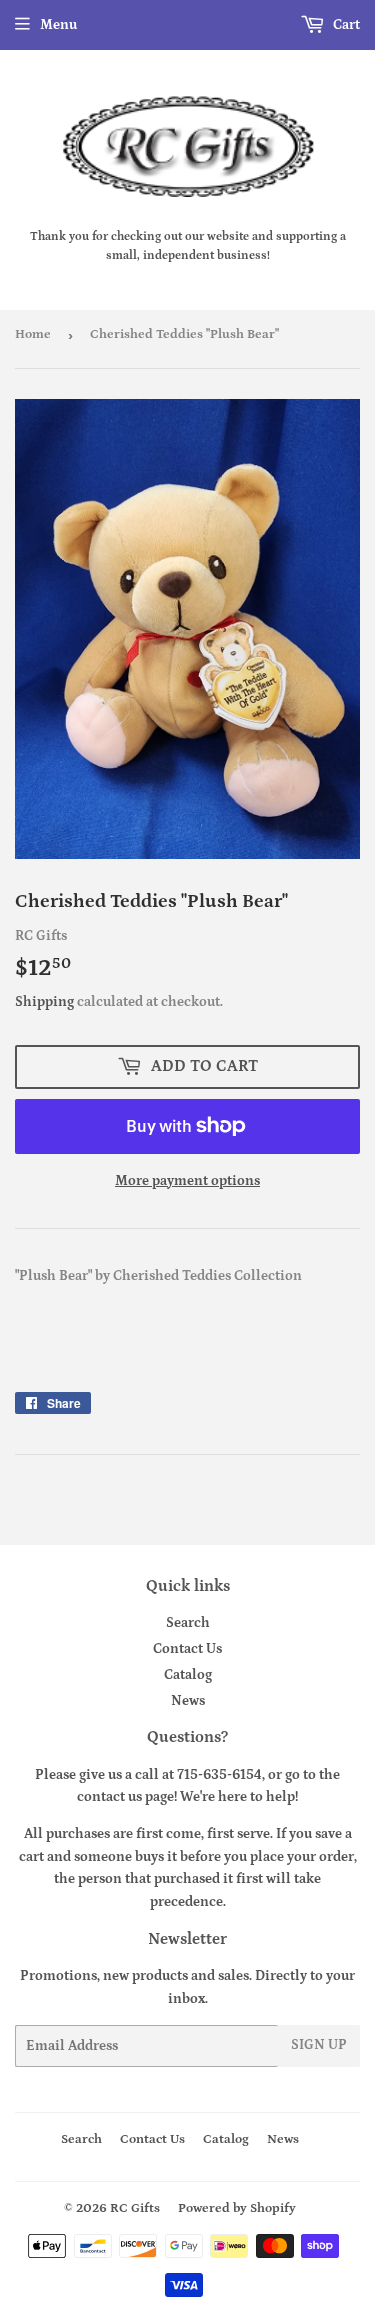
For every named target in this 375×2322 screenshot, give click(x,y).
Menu (58, 25)
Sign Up (319, 2045)
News (188, 1701)
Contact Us (187, 1649)
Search (188, 1623)
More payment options (187, 1181)
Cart (345, 25)
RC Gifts (135, 2208)
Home (33, 334)
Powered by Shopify (237, 2208)
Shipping (44, 1002)
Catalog (188, 1675)
